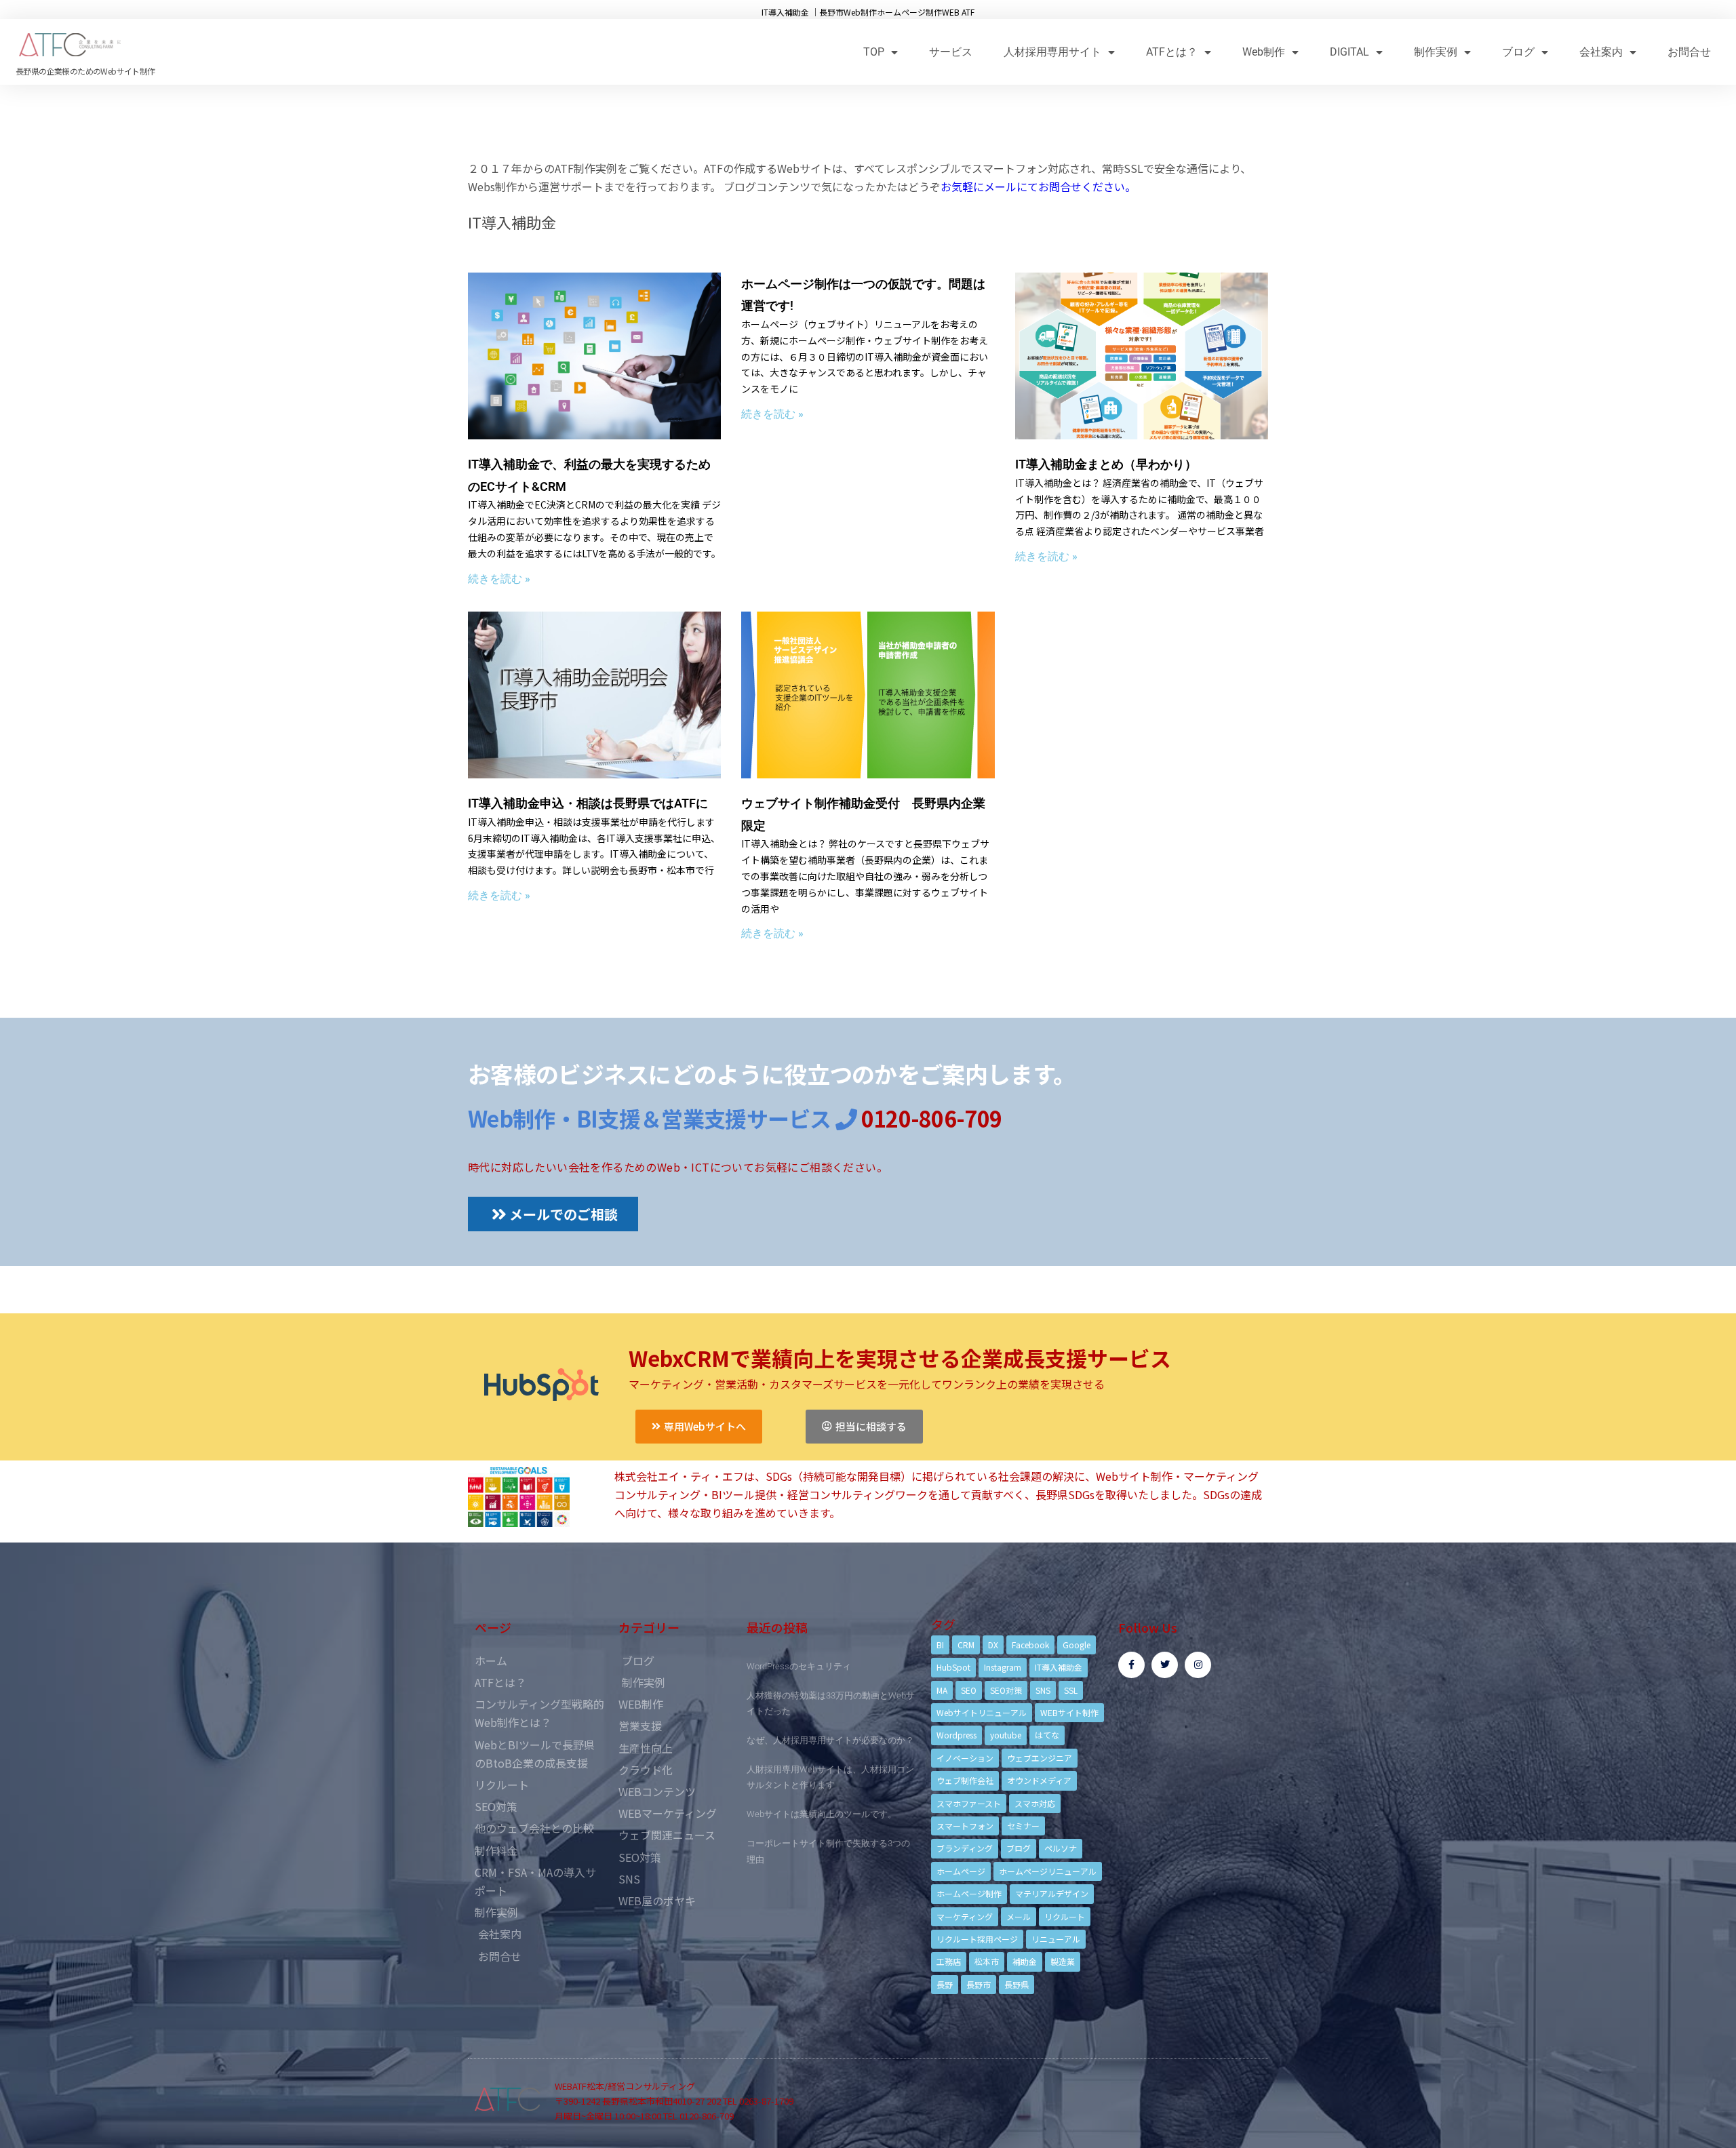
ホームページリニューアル (1048, 1871)
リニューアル (1056, 1939)
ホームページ (961, 1871)
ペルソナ (1061, 1848)
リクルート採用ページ (977, 1939)
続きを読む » (499, 579)
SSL (1071, 1690)
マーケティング (965, 1916)
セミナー (1023, 1826)
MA (942, 1690)
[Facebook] (1131, 1665)
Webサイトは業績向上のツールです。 (822, 1814)
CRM (966, 1645)
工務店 (949, 1961)
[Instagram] (1198, 1665)
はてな (1047, 1735)
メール (1019, 1916)
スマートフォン (965, 1826)
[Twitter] (1165, 1665)
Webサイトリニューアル (982, 1712)
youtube (1006, 1735)
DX (993, 1645)
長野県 (1017, 1984)
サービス (951, 52)
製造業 (1063, 1961)
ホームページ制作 (969, 1893)
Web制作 (1264, 52)
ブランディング (965, 1848)
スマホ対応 (1035, 1803)
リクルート (1065, 1916)
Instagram (1003, 1667)
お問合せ (1689, 52)
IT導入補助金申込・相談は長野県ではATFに (588, 803)
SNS (1043, 1690)
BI (940, 1645)
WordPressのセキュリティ (799, 1666)
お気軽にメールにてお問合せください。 (1038, 186)
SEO (969, 1690)
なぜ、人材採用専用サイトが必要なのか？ (830, 1740)
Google (1077, 1645)
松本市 (987, 1961)
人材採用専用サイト (1052, 52)
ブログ (1518, 52)
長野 (945, 1984)
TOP (874, 52)
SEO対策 (1006, 1690)
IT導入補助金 (1059, 1667)
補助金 (1025, 1961)
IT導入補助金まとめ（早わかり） (1106, 464)
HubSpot (953, 1667)
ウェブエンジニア (1040, 1758)
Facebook (1030, 1645)
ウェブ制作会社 (965, 1780)
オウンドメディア (1039, 1780)
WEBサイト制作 (1069, 1712)
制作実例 (1436, 52)
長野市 (979, 1984)
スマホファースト (969, 1803)
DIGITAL (1349, 52)
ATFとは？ (1172, 52)
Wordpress (956, 1735)
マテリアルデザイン (1052, 1893)
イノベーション (965, 1758)
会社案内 (1601, 52)
